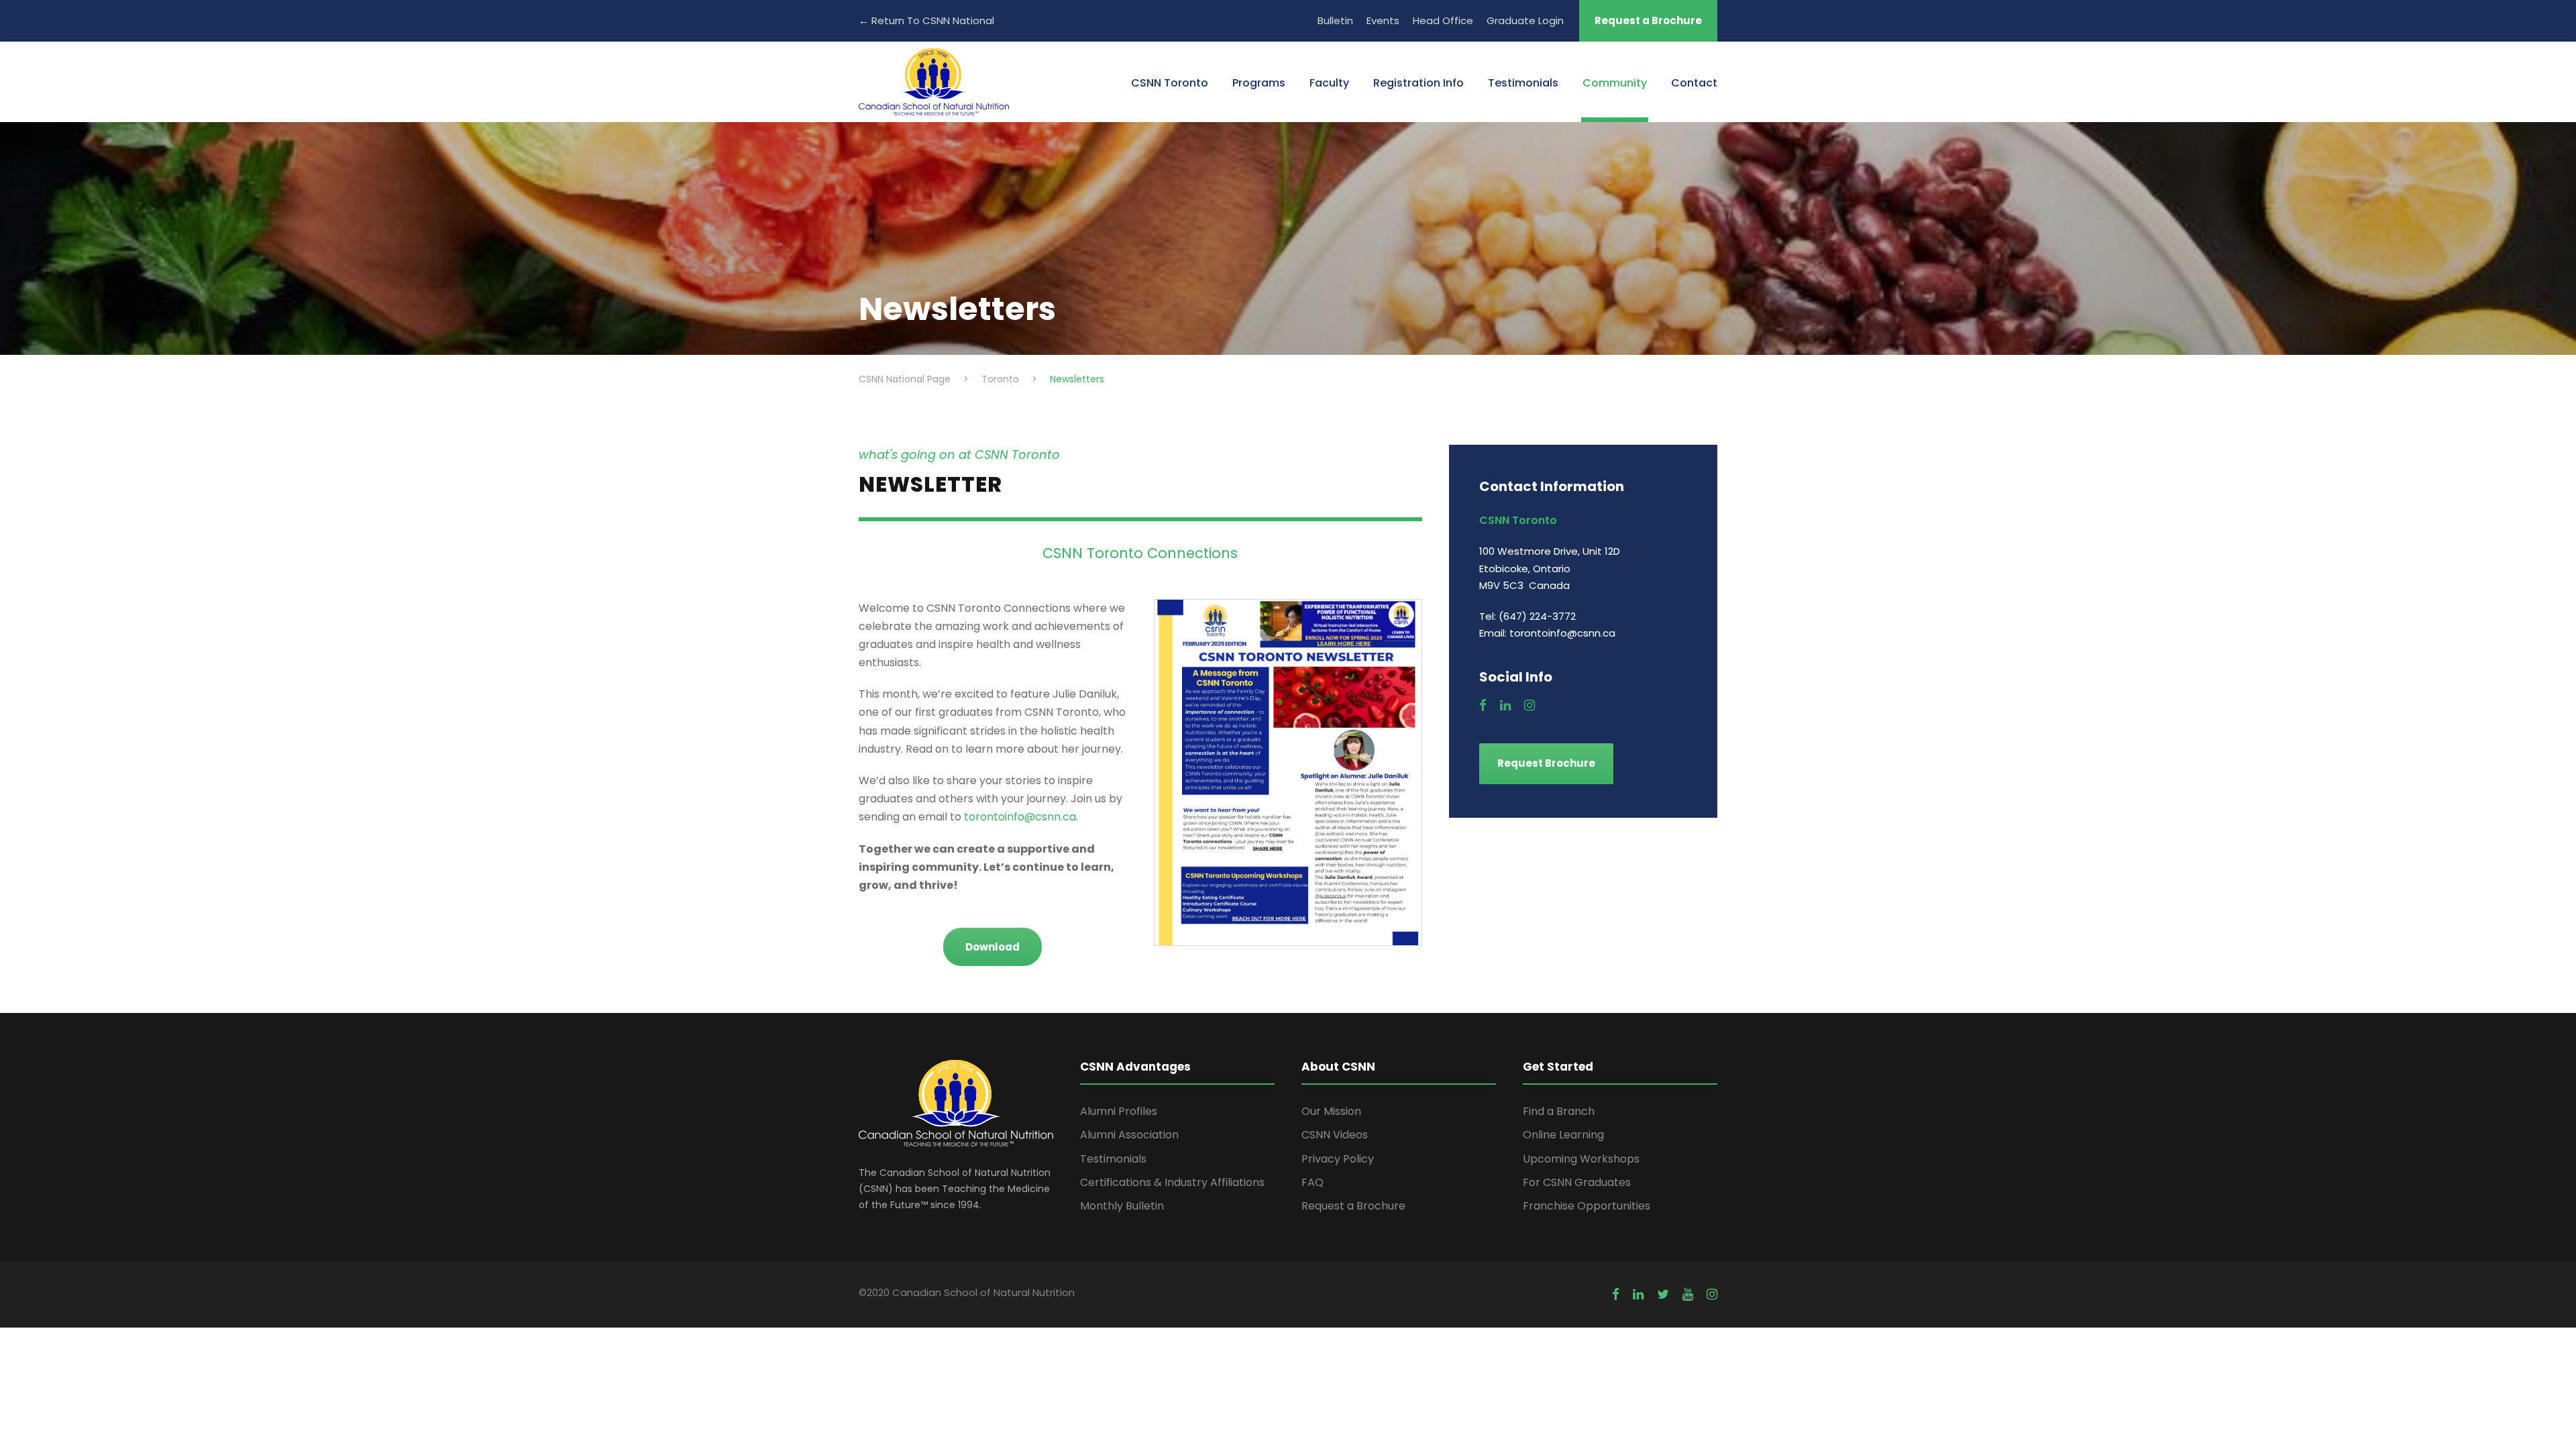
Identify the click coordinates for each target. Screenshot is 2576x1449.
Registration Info (1418, 83)
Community (1615, 83)
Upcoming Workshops (1581, 1159)
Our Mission (1331, 1111)
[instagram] (1529, 706)
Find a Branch (1559, 1111)
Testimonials (1523, 83)
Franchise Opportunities (1587, 1206)
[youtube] (1688, 1295)
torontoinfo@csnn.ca (1020, 817)
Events (1383, 20)
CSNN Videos (1335, 1135)
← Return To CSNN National (926, 20)
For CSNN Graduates (1577, 1182)
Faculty (1329, 83)
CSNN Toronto (1170, 83)
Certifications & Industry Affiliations (1172, 1182)
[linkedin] (1505, 706)
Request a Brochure (1648, 20)
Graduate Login (1525, 20)
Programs (1259, 83)
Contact (1694, 83)
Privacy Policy (1338, 1159)
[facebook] (1483, 706)
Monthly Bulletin (1122, 1206)
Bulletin (1335, 20)
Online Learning (1563, 1135)
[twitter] (1663, 1295)
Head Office (1443, 20)
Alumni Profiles (1119, 1111)
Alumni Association (1129, 1135)
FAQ (1312, 1182)
